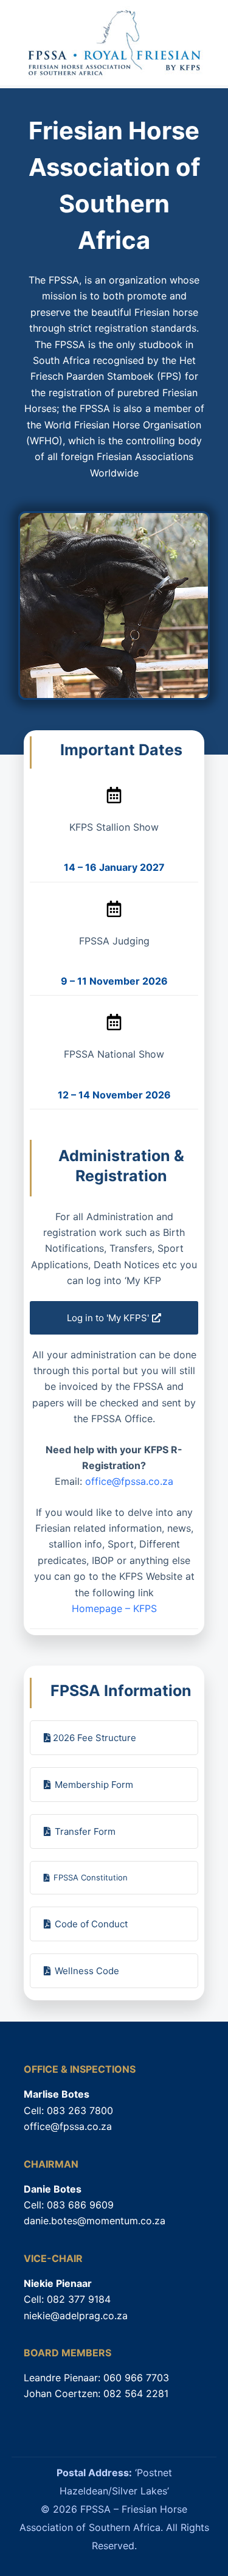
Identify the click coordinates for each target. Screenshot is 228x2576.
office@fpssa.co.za (129, 1481)
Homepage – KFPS (114, 1608)
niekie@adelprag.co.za (76, 2316)
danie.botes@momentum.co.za (95, 2221)
